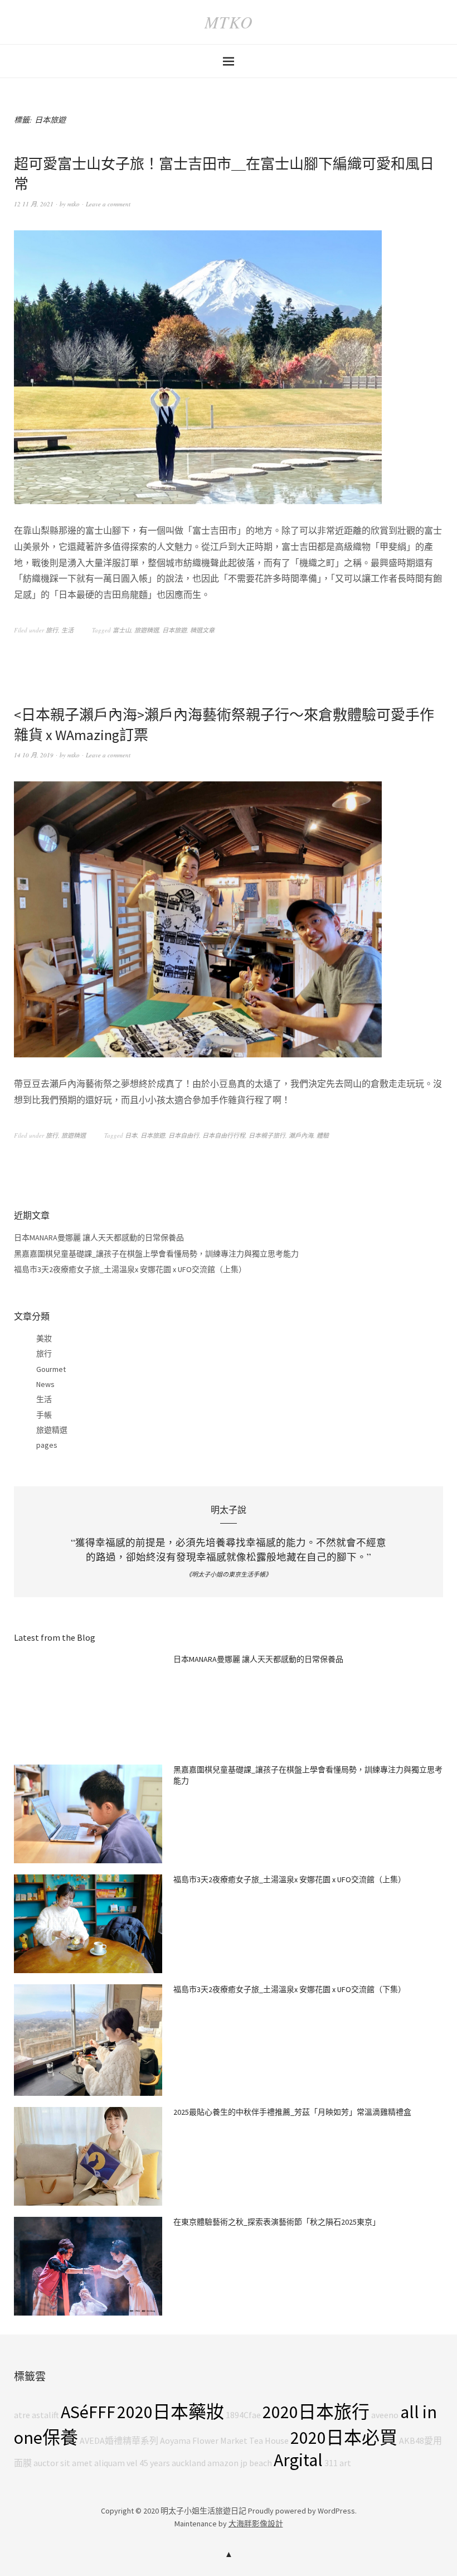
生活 (67, 630)
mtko (74, 204)
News (45, 1384)
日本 (131, 1135)
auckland (189, 2463)
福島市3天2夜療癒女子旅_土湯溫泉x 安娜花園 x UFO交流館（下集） (290, 1989)
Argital (298, 2460)
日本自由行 (184, 1135)
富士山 (122, 630)
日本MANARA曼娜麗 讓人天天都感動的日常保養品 (99, 1238)
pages (47, 1445)
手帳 (44, 1415)
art (345, 2463)
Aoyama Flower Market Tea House (224, 2440)
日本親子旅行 (267, 1135)
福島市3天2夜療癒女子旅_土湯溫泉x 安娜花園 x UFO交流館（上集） (130, 1269)
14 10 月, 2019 (34, 755)
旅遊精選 (147, 630)
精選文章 (202, 630)
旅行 (52, 630)
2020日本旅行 (316, 2412)
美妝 (44, 1338)
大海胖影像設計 (256, 2524)
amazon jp (227, 2463)
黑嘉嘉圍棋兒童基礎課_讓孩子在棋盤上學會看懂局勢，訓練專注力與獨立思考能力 (156, 1254)
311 (331, 2463)
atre (22, 2415)
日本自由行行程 (224, 1135)
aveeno (385, 2415)
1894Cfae (243, 2415)
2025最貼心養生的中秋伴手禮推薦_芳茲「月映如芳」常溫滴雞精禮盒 (292, 2112)
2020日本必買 (344, 2438)
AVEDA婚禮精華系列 (119, 2440)
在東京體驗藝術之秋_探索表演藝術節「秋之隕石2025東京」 (277, 2222)
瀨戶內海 (301, 1135)
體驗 (323, 1135)
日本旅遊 (174, 630)
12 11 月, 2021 (34, 204)
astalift (45, 2415)
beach (261, 2463)
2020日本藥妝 (171, 2412)
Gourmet (51, 1369)
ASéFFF (88, 2412)
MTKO (229, 22)
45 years (155, 2463)
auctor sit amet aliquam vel (86, 2463)
